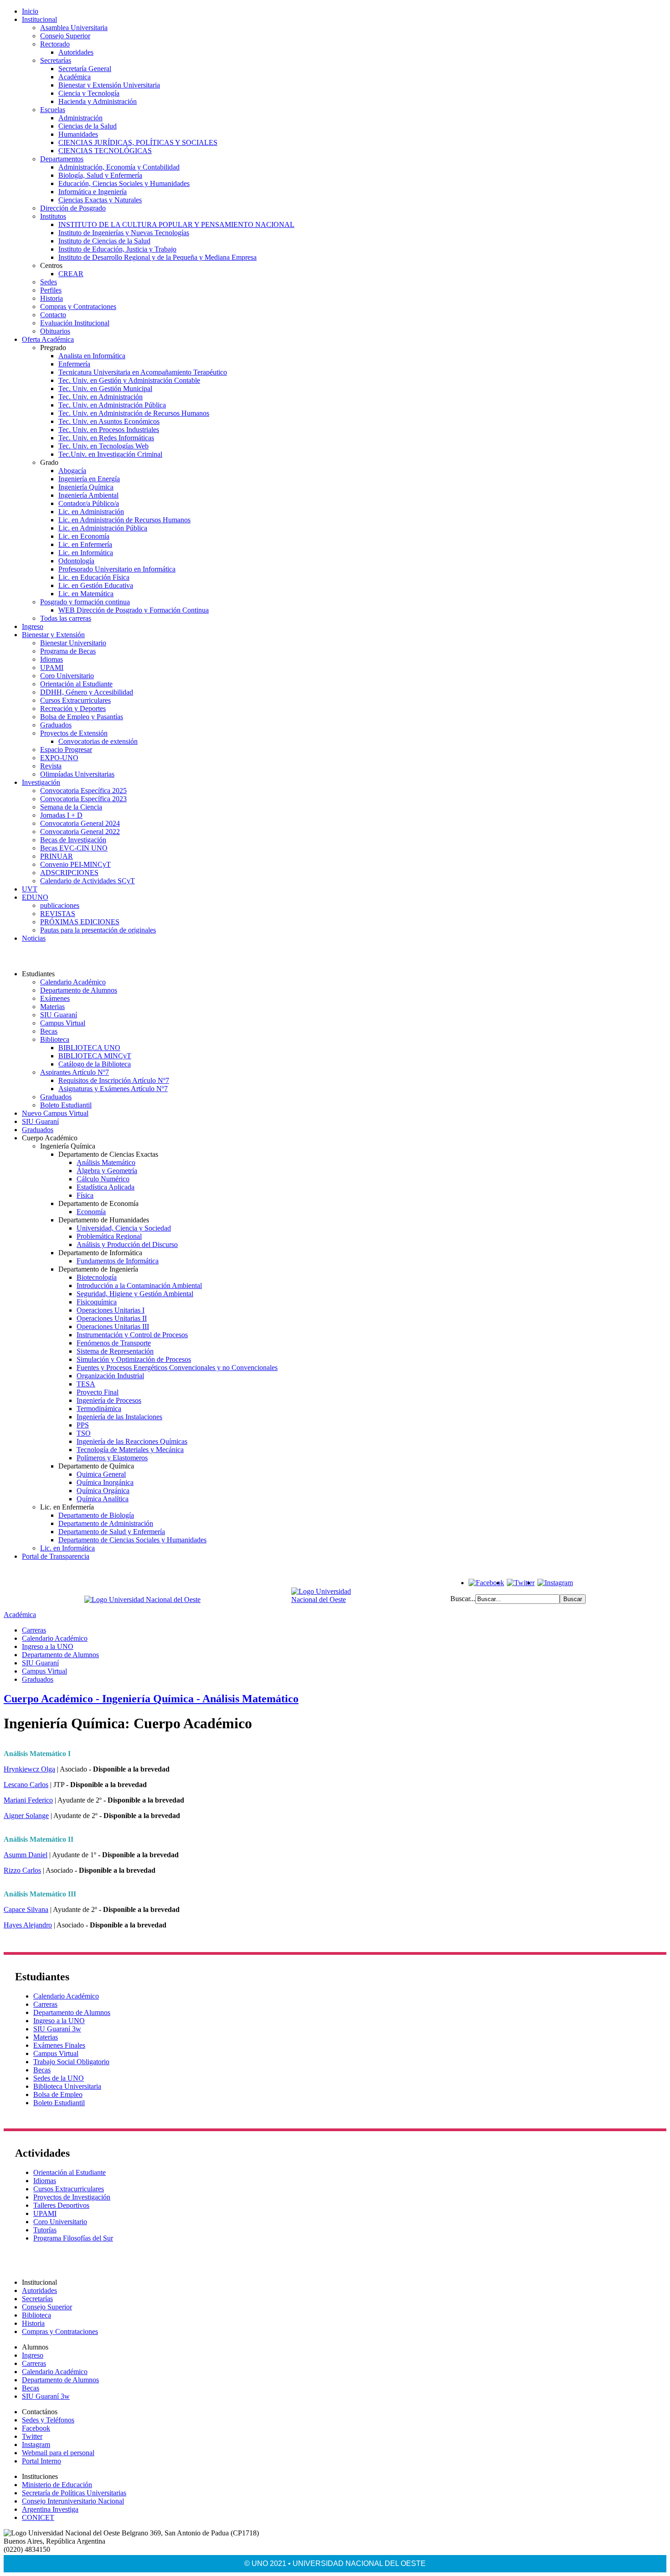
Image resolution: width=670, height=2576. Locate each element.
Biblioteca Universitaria (67, 2086)
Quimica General (101, 1474)
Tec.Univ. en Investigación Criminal (110, 454)
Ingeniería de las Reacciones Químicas (132, 1441)
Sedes (49, 282)
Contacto (53, 315)
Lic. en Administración (91, 512)
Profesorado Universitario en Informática (117, 569)
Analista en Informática (92, 356)
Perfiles (51, 290)
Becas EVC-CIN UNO (74, 848)
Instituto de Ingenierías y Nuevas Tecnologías (124, 233)
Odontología (76, 561)
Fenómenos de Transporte (114, 1343)
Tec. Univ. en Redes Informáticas (106, 438)
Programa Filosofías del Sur (73, 2238)
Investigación (41, 782)
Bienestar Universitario (73, 643)
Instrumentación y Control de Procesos (132, 1335)
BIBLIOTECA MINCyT (95, 1056)
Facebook (36, 2428)
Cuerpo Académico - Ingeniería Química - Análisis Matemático (151, 1699)
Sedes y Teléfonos (48, 2420)
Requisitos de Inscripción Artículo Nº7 (114, 1080)
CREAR (71, 274)
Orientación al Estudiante (76, 684)
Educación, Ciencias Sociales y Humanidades (124, 183)
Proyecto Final (98, 1392)
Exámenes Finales (59, 2045)
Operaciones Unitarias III (113, 1327)
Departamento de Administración (106, 1523)
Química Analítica (103, 1499)
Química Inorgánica (105, 1482)
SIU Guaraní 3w (57, 2029)
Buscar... (463, 1599)
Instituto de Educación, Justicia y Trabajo (117, 249)
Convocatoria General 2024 (80, 823)
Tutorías (45, 2230)
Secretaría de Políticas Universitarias (74, 2493)
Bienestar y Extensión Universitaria (109, 85)
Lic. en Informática (86, 553)
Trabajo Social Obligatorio (71, 2062)
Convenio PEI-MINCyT (75, 864)
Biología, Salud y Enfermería (100, 175)
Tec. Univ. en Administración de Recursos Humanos (134, 413)
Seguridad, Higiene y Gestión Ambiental (135, 1294)
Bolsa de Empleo (58, 2094)
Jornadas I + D (61, 815)
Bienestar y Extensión (53, 635)
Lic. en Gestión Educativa (96, 585)
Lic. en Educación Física (94, 577)
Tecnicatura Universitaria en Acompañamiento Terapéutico (143, 372)
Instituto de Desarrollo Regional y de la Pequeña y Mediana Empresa (157, 257)
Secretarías (56, 60)
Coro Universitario (67, 676)
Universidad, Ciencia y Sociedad (124, 1228)
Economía (91, 1212)
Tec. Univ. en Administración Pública (112, 405)
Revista (51, 766)
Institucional (39, 19)
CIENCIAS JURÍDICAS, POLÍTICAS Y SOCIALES (138, 142)
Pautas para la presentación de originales (98, 930)
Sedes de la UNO (59, 2078)
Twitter (32, 2436)
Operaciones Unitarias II (112, 1318)
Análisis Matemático (106, 1162)
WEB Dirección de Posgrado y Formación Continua (134, 610)
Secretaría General (85, 69)
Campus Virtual (63, 1023)
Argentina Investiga (50, 2509)
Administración (80, 118)
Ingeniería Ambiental (88, 495)
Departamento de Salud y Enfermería (112, 1532)
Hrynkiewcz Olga (29, 1769)
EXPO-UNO (59, 758)
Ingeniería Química (86, 487)
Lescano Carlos (26, 1785)
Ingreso (33, 626)
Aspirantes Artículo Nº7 (75, 1072)
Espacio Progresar (66, 750)
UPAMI (52, 667)
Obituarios (55, 331)
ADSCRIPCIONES (69, 873)
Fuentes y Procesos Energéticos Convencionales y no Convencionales (177, 1368)
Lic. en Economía (84, 536)
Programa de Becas (68, 651)
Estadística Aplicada (106, 1187)
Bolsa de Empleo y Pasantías (82, 717)
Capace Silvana (26, 1909)
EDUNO (35, 897)
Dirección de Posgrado (73, 208)
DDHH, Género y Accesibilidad (87, 692)
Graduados (56, 725)
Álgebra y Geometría (107, 1171)
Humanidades (78, 134)
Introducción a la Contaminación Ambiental (139, 1285)
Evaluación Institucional (75, 323)
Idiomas (52, 659)
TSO (84, 1433)
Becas (49, 1031)
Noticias (34, 938)
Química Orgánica (103, 1491)
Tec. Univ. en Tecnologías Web (103, 446)
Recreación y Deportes (73, 708)
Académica (75, 77)
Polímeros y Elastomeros (112, 1458)
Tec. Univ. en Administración (100, 397)
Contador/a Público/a (89, 503)
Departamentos (62, 159)
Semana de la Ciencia (71, 807)
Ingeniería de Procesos (109, 1400)
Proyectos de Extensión (74, 733)
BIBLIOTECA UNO (89, 1048)
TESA (86, 1384)
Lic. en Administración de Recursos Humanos (124, 520)
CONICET (38, 2517)
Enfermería (74, 364)
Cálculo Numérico (103, 1179)
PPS (83, 1425)
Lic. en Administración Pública (103, 528)
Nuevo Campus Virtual (55, 1113)
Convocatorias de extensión (98, 741)
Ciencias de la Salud (88, 126)
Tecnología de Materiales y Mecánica (130, 1450)
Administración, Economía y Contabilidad (119, 167)
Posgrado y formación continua (85, 602)
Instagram (36, 2445)
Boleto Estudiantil (66, 1105)
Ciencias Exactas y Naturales (100, 200)
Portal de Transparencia (56, 1556)
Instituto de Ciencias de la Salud (104, 241)
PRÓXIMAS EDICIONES (80, 922)
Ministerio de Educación (57, 2485)
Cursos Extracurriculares (75, 700)
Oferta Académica (48, 339)
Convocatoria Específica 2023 (83, 799)
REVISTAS (58, 914)
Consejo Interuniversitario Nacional (73, 2501)
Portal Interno (41, 2461)
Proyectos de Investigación (72, 2197)
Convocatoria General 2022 (80, 832)
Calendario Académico (73, 982)
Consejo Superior (65, 36)
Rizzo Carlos (22, 1870)
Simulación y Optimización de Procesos (134, 1359)
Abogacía (72, 471)
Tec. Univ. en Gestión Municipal (105, 389)
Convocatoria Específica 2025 (83, 791)
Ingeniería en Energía (89, 479)
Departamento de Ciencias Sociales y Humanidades (132, 1540)
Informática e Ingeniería (93, 192)
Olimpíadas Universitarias (77, 774)
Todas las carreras (66, 618)
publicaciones (60, 905)
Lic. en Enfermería (85, 544)
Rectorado (55, 44)
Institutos (53, 216)
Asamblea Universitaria (74, 28)
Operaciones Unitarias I (111, 1310)
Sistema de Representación (115, 1351)
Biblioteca (55, 1039)
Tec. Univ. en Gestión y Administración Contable (129, 380)
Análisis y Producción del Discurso (127, 1244)
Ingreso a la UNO (48, 1646)
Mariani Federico (28, 1800)
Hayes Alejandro (28, 1925)
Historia (52, 298)
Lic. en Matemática (86, 594)
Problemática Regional (109, 1236)
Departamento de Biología (96, 1515)
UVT (30, 889)
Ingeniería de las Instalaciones (119, 1417)
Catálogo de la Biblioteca (95, 1064)
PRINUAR (57, 856)
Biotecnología (97, 1277)
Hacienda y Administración (98, 101)
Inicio (30, 11)
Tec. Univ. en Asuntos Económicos (109, 421)
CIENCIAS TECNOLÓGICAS (105, 151)
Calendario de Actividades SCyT (88, 881)
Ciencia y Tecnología (89, 93)
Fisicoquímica (97, 1302)
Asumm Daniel (26, 1855)
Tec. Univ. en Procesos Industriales (109, 430)
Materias (52, 1007)
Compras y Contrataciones (78, 307)
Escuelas (53, 110)
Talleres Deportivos (61, 2205)
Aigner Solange (26, 1816)
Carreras (34, 1630)
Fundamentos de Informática (118, 1261)
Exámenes (55, 998)
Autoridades (76, 52)
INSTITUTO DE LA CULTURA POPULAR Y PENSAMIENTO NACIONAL (176, 224)
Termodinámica (99, 1409)
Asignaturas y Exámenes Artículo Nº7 (113, 1089)
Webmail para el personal (58, 2453)
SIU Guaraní (59, 1015)
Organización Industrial (110, 1376)
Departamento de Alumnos (79, 990)
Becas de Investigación (73, 840)
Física (85, 1195)
